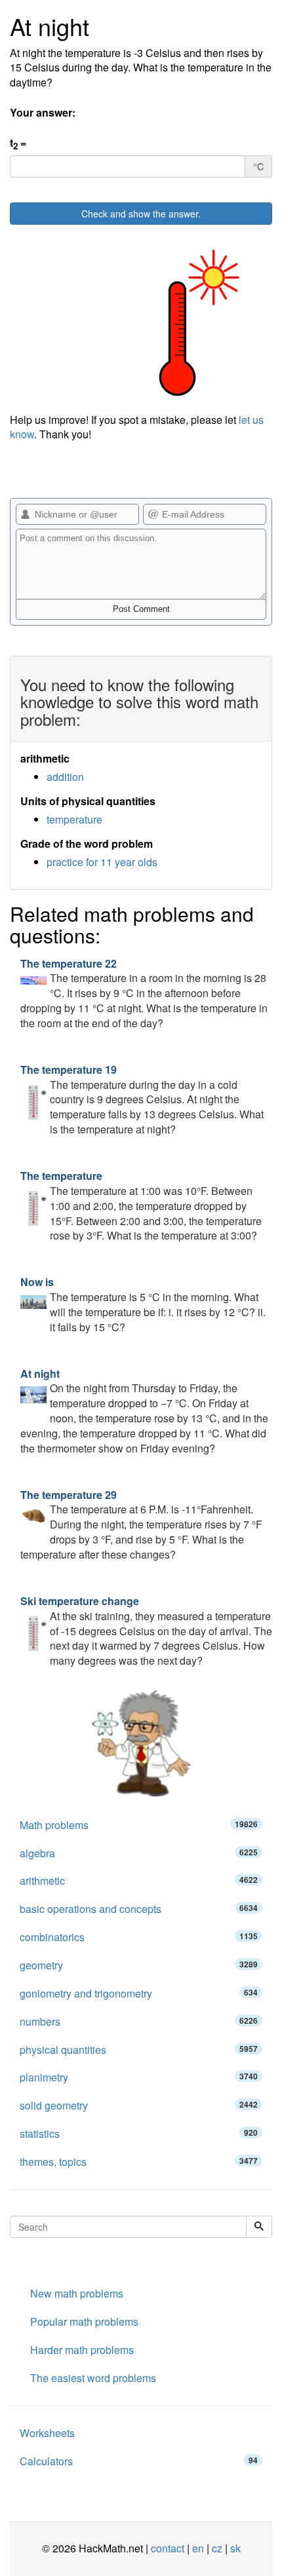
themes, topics (139, 2162)
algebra (139, 1853)
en (198, 2548)
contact (168, 2548)
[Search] (259, 2227)
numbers (139, 2021)
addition (65, 777)
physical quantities (139, 2050)
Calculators (139, 2461)
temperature (74, 819)
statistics (139, 2133)
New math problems (77, 2293)
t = (18, 144)
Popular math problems (84, 2321)
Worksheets (47, 2433)
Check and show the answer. (141, 214)
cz (217, 2548)
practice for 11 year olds (102, 862)
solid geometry (139, 2105)
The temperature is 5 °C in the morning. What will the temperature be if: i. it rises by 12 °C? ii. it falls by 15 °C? (143, 1304)
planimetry (139, 2077)
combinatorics (139, 1937)
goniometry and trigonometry (139, 1993)
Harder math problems (82, 2350)
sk (235, 2548)
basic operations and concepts (139, 1909)
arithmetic (139, 1881)
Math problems (139, 1825)
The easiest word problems (93, 2378)
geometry (139, 1965)
